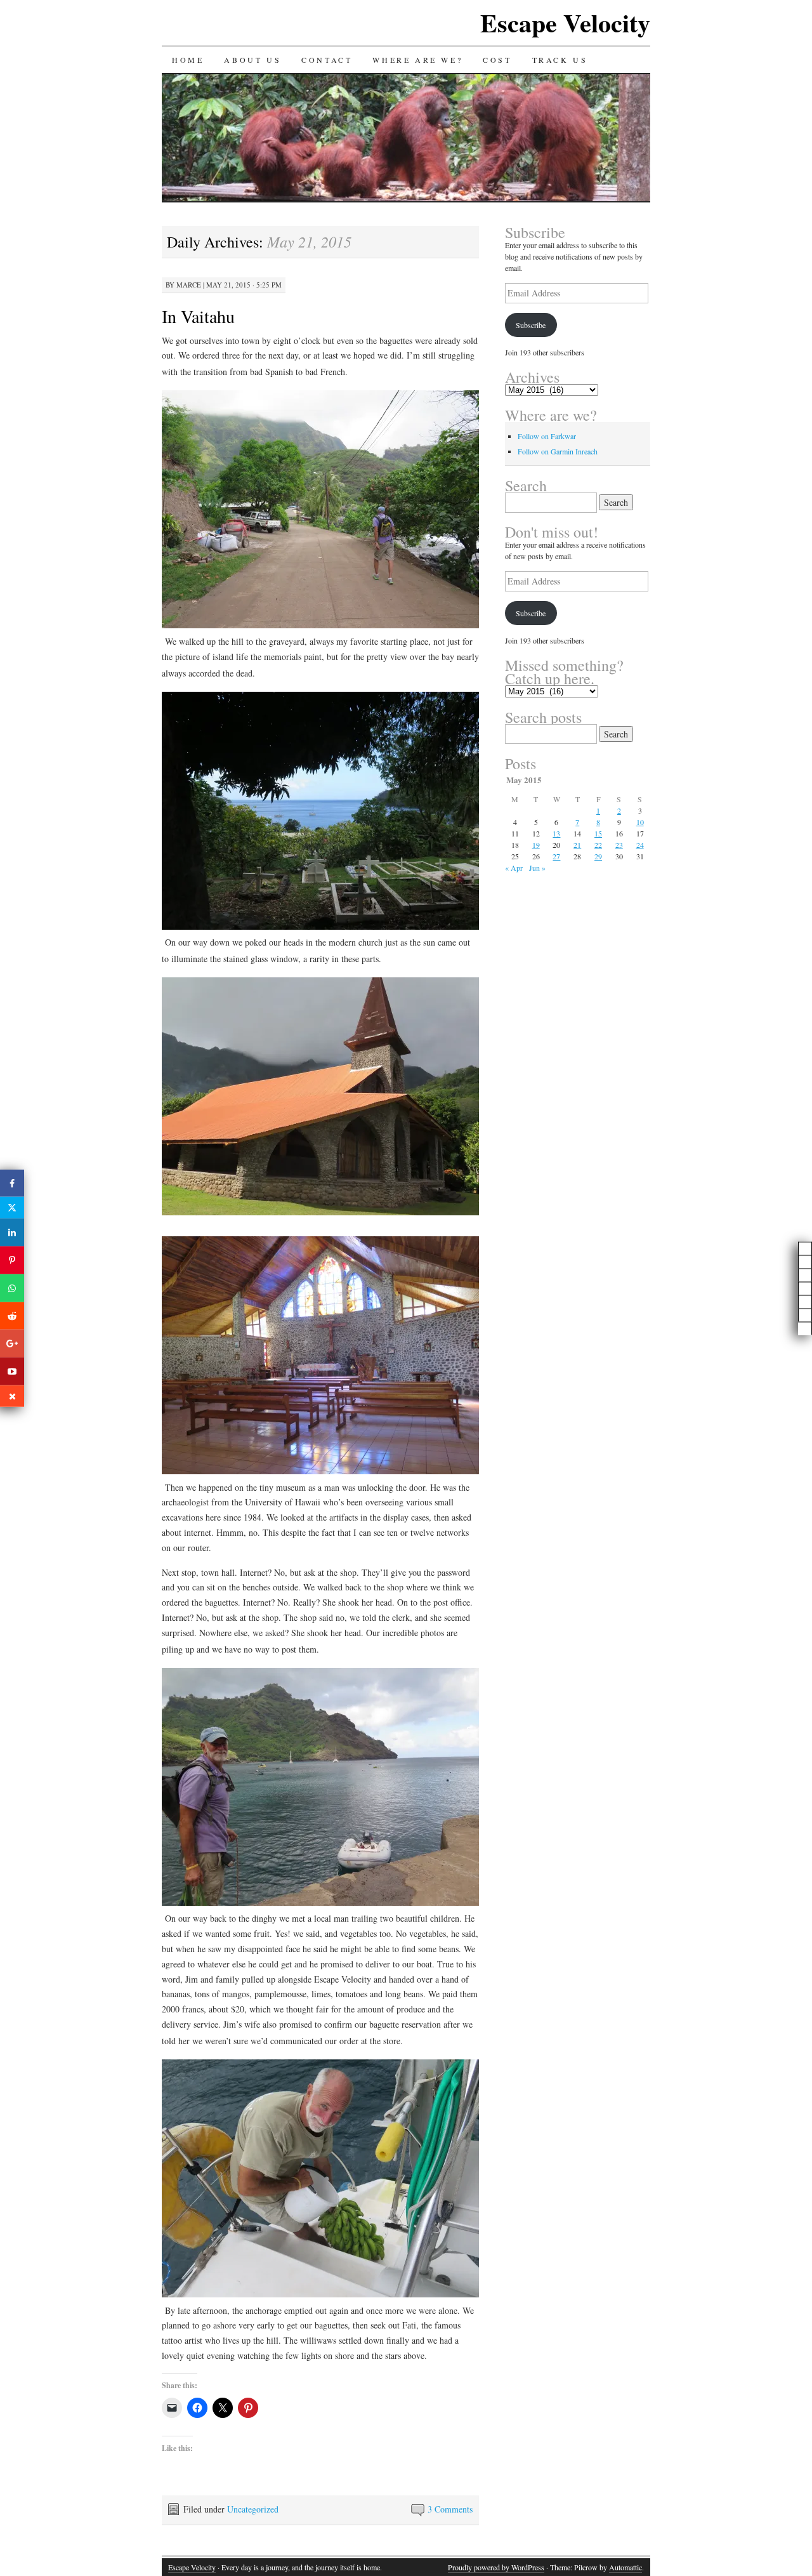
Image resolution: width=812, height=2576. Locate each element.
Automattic (625, 2567)
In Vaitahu (198, 316)
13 (556, 833)
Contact (327, 60)
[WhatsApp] (12, 1288)
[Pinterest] (12, 1260)
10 (640, 822)
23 (619, 845)
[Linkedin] (12, 1232)
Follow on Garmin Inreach (558, 451)
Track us (560, 60)
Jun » (537, 868)
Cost (497, 60)
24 (640, 845)
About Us (252, 60)
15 (598, 833)
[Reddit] (12, 1316)
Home (188, 60)
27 (556, 856)
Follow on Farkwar (547, 436)
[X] (12, 1208)
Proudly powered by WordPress (496, 2567)
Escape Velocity (565, 23)
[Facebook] (12, 1183)
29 (598, 856)
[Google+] (12, 1344)
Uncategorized (253, 2509)
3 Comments (450, 2509)
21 (577, 845)
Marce (189, 285)
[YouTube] (12, 1371)
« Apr (514, 868)
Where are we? (417, 60)
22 (598, 845)
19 (536, 845)
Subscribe (531, 325)
